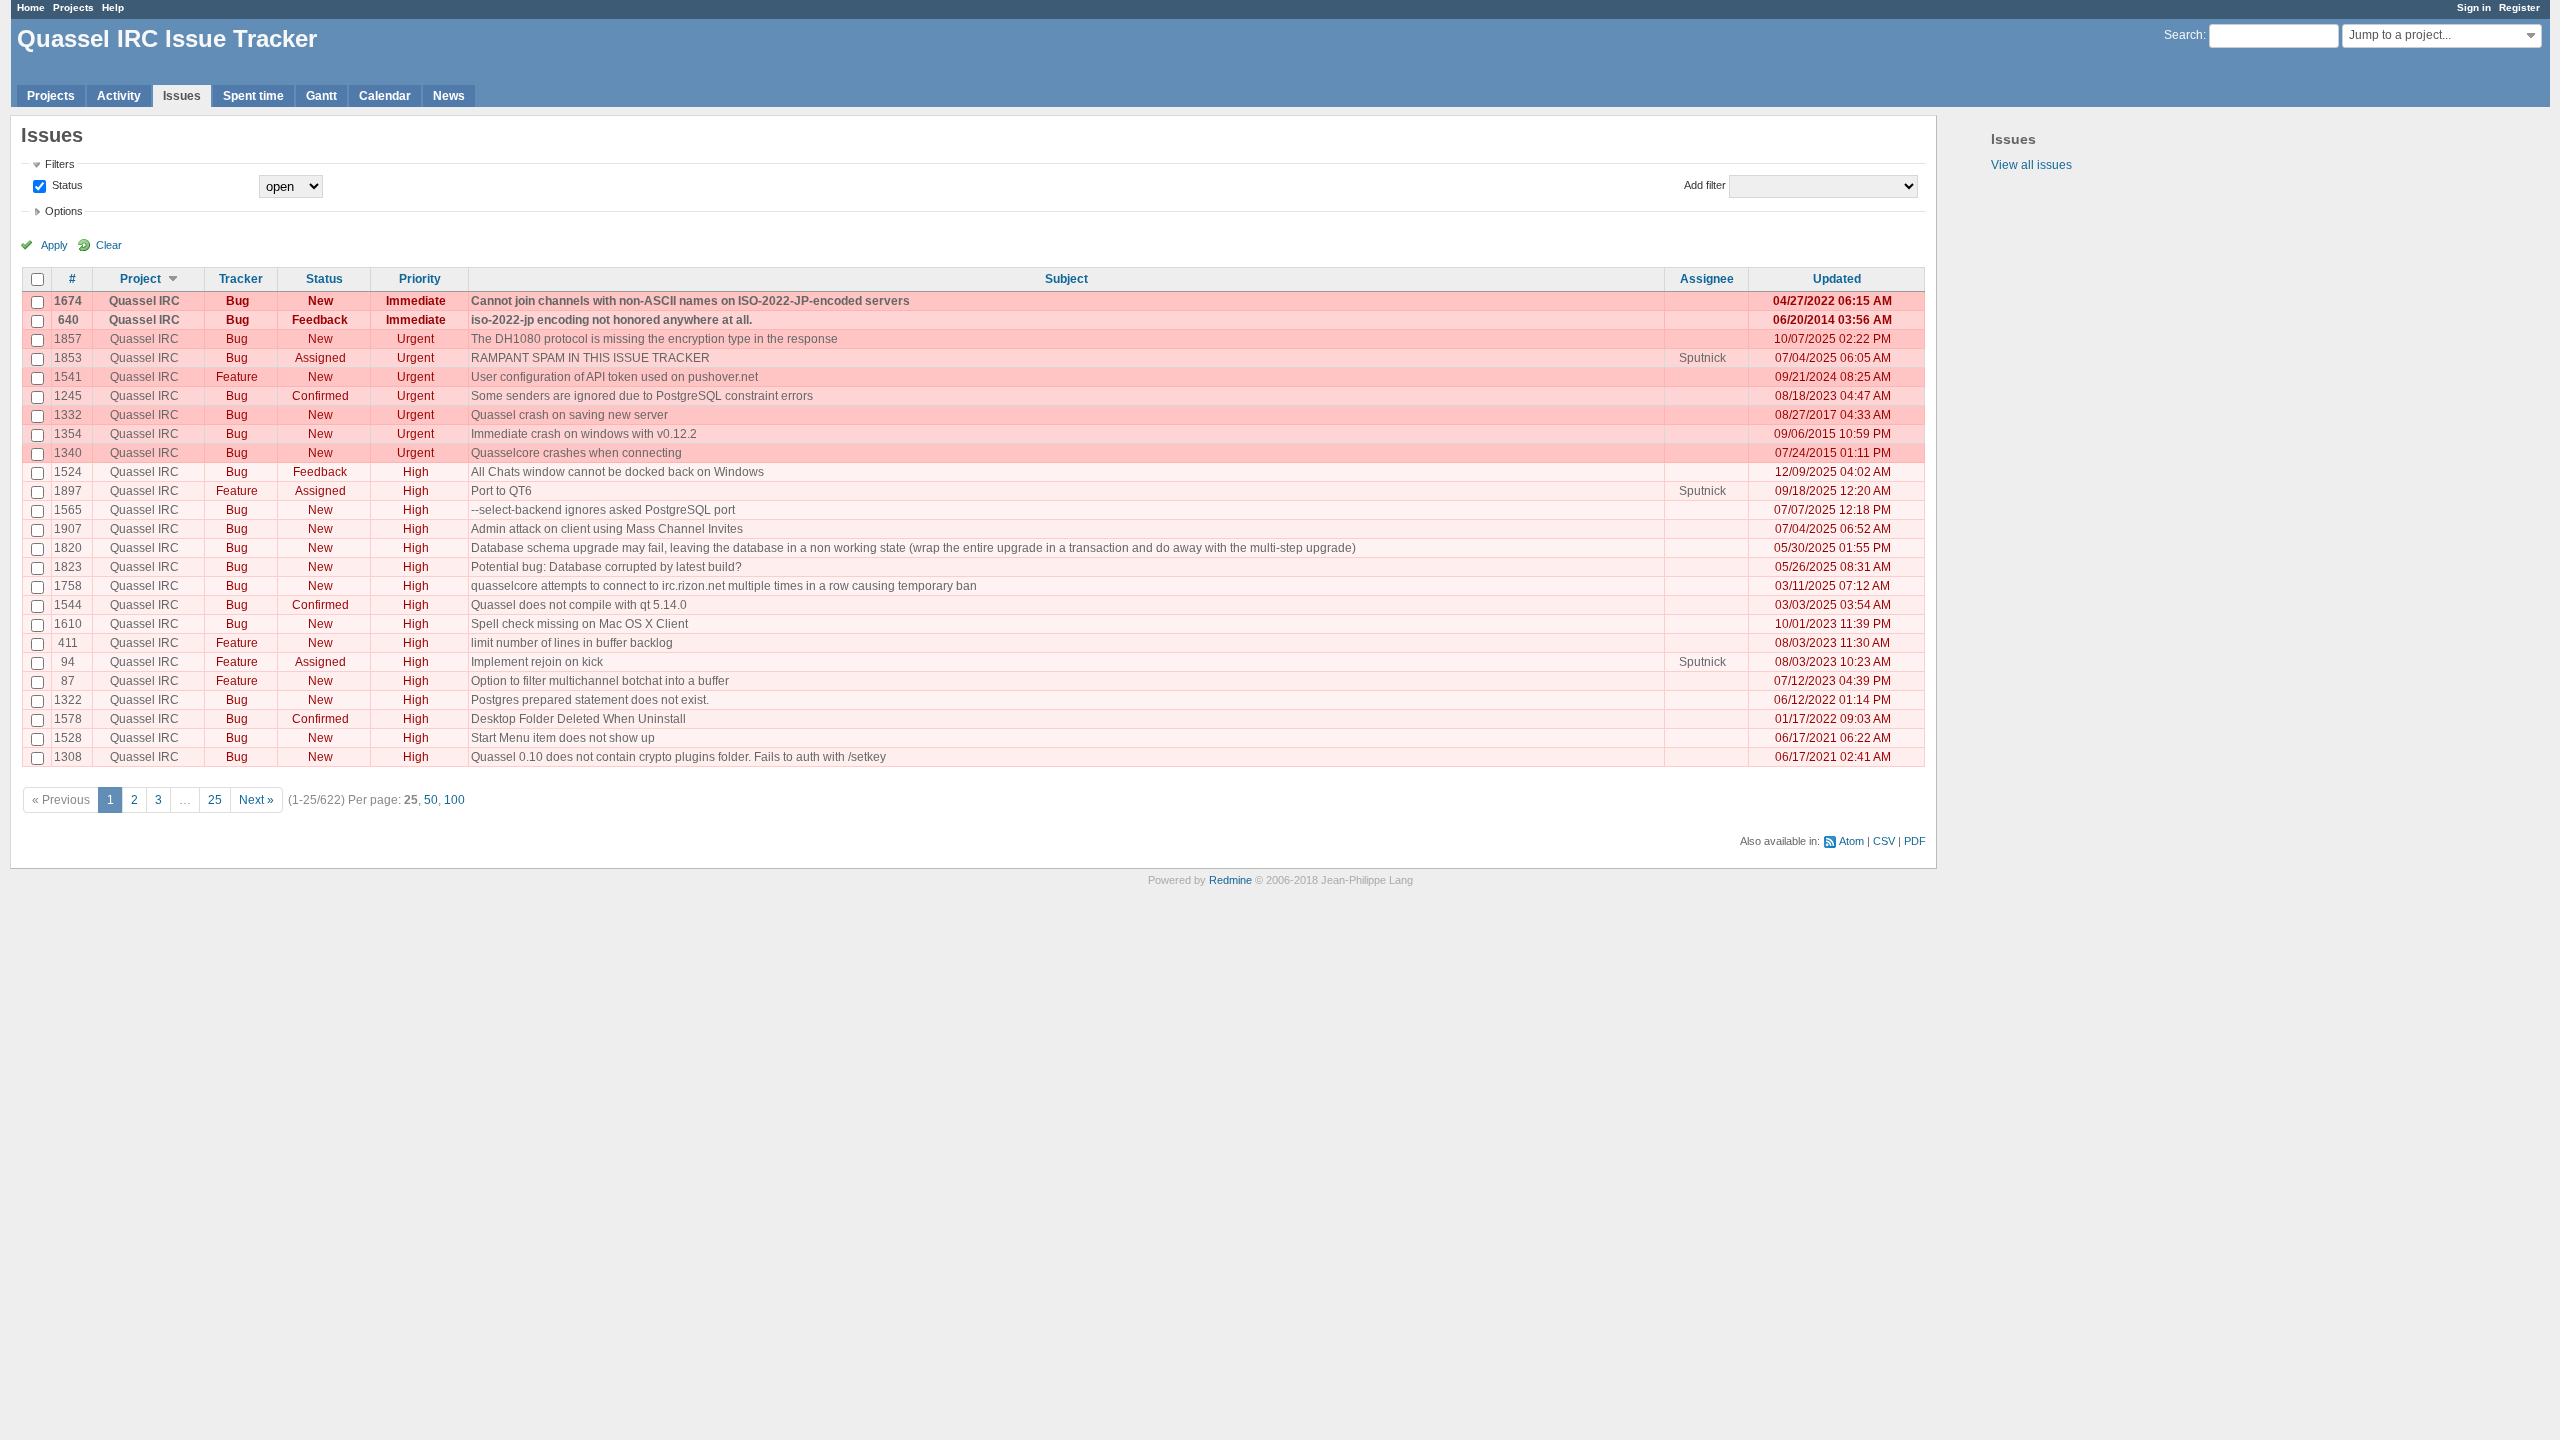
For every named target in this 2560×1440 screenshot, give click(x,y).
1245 (68, 396)
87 (68, 681)
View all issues (2031, 165)
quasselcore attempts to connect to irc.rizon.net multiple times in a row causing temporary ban (724, 586)
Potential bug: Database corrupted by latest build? (606, 567)
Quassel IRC (144, 301)
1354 (68, 434)
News (449, 96)
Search (2183, 35)
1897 (68, 491)
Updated (1837, 279)
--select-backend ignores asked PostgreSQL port (603, 510)
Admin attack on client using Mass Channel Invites (607, 529)
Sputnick (1702, 358)
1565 (68, 510)
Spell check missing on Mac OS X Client (579, 624)
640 (68, 320)
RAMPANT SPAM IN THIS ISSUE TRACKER (590, 358)
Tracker (241, 279)
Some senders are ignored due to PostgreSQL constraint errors (642, 396)
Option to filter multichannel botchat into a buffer (600, 681)
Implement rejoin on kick (537, 662)
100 (454, 800)
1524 (68, 472)
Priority (420, 279)
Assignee (1707, 279)
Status (66, 185)
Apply (54, 245)
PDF (1915, 841)
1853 (68, 358)
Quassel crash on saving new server (569, 415)
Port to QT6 (501, 491)
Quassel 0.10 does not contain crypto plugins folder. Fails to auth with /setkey (678, 757)
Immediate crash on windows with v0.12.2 (584, 434)
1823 (68, 567)
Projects (73, 7)
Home (31, 7)
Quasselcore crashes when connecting (576, 453)
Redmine (1230, 880)
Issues (182, 96)
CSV (1884, 841)
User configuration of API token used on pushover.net (614, 377)
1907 (68, 529)
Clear (109, 245)
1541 (68, 377)
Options (64, 211)
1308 (68, 757)
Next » (256, 800)
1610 (68, 624)
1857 (68, 339)
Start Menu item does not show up (563, 738)
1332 (68, 415)
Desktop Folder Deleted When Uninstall (578, 719)
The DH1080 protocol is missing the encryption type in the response (654, 339)
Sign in (2474, 7)
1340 (68, 453)
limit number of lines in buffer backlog (572, 643)
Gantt (321, 96)
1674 (68, 301)
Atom (1851, 841)
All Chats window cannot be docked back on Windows (617, 472)
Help (113, 7)
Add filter (1705, 185)
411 (68, 643)
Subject (1066, 279)
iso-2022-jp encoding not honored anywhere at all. (611, 320)
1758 (68, 586)
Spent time (253, 96)
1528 (68, 738)
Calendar (385, 96)
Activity (119, 96)
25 (215, 800)
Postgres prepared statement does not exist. (590, 700)
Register (2519, 7)
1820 (68, 548)
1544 (68, 605)
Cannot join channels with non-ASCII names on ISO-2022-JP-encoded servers (690, 301)
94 (68, 662)
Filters (60, 164)
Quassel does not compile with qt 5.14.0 (579, 605)
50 (431, 800)
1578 (68, 719)
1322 (68, 700)
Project (140, 279)
